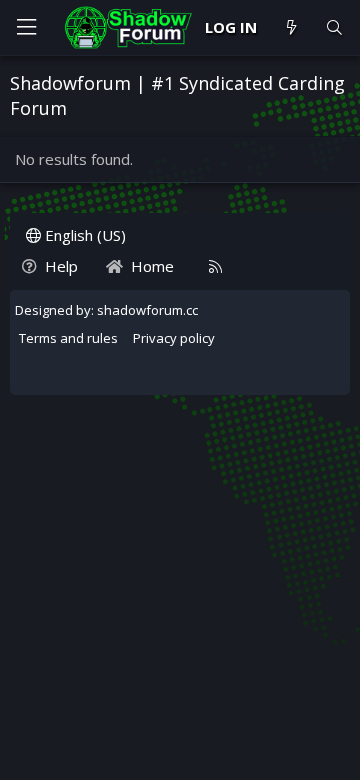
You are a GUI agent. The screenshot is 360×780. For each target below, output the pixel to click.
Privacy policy (174, 338)
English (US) (83, 235)
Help (61, 266)
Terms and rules (68, 338)
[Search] (334, 27)
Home (152, 266)
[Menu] (26, 27)
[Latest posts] (290, 27)
